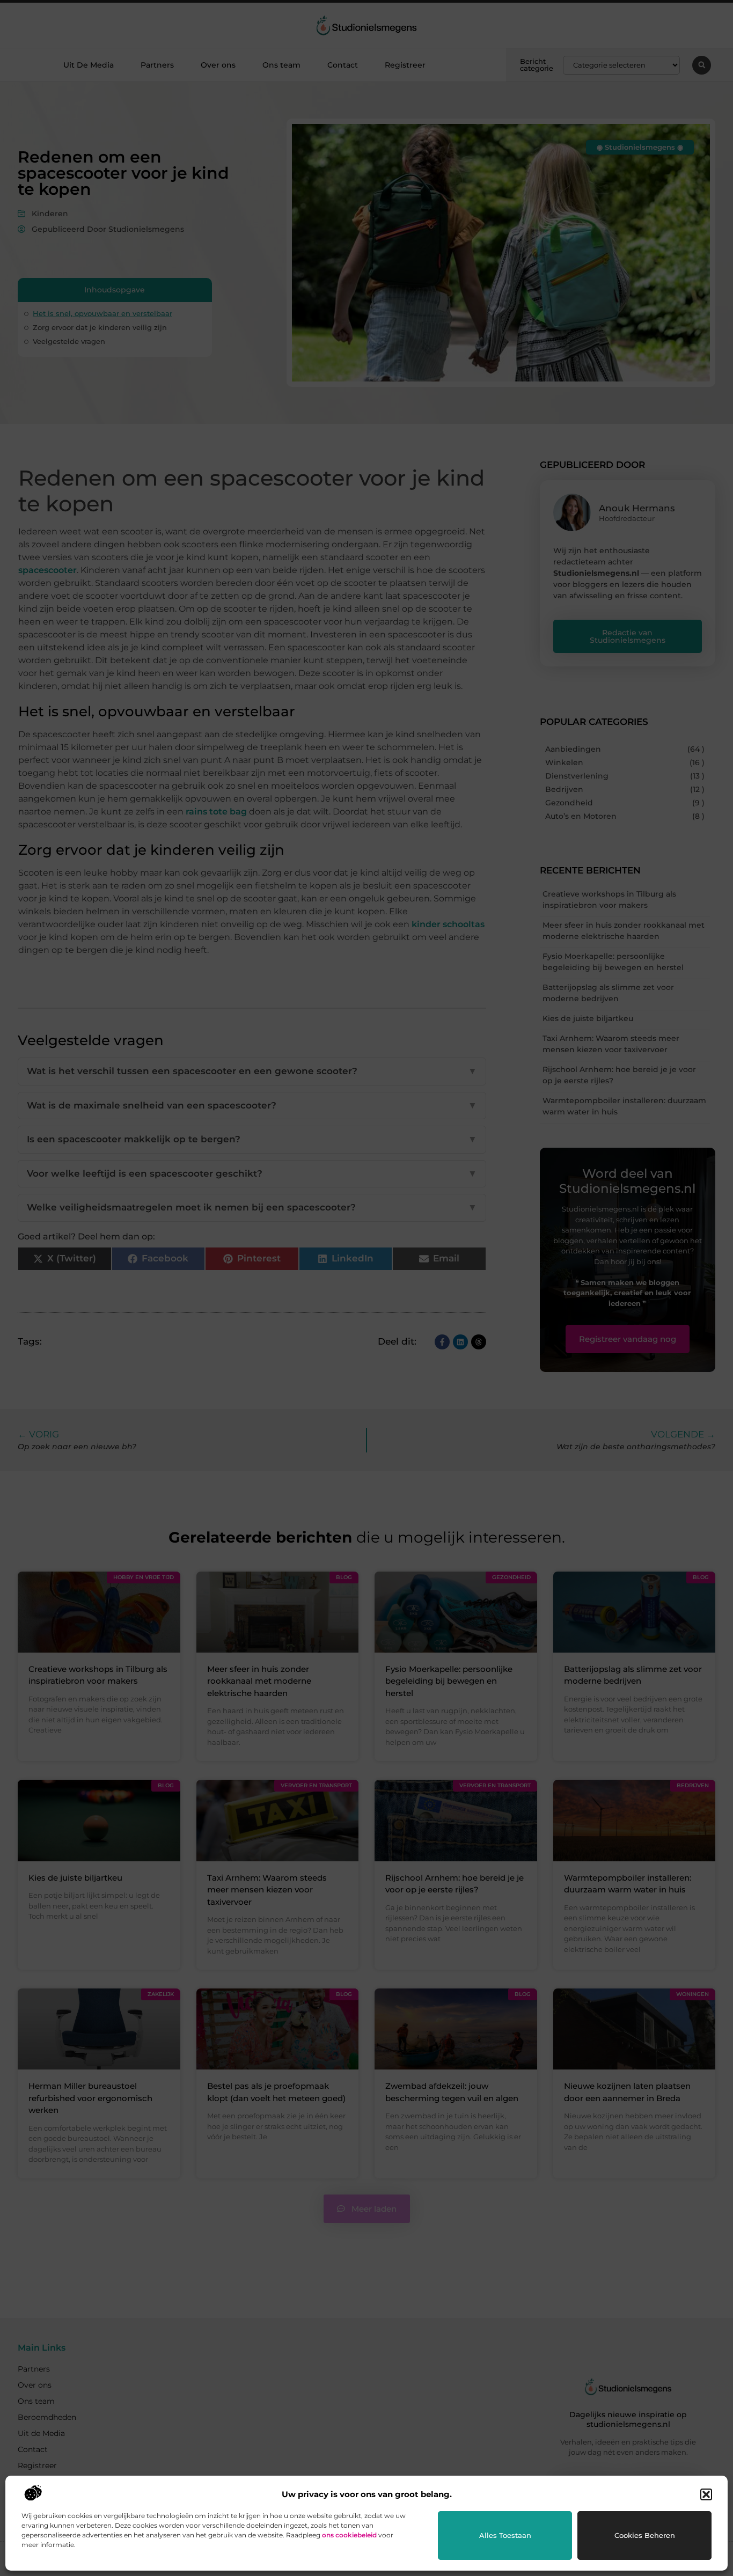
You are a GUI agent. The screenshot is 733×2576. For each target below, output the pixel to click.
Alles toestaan (505, 2535)
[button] (706, 2494)
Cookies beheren (645, 2535)
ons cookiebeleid (349, 2535)
